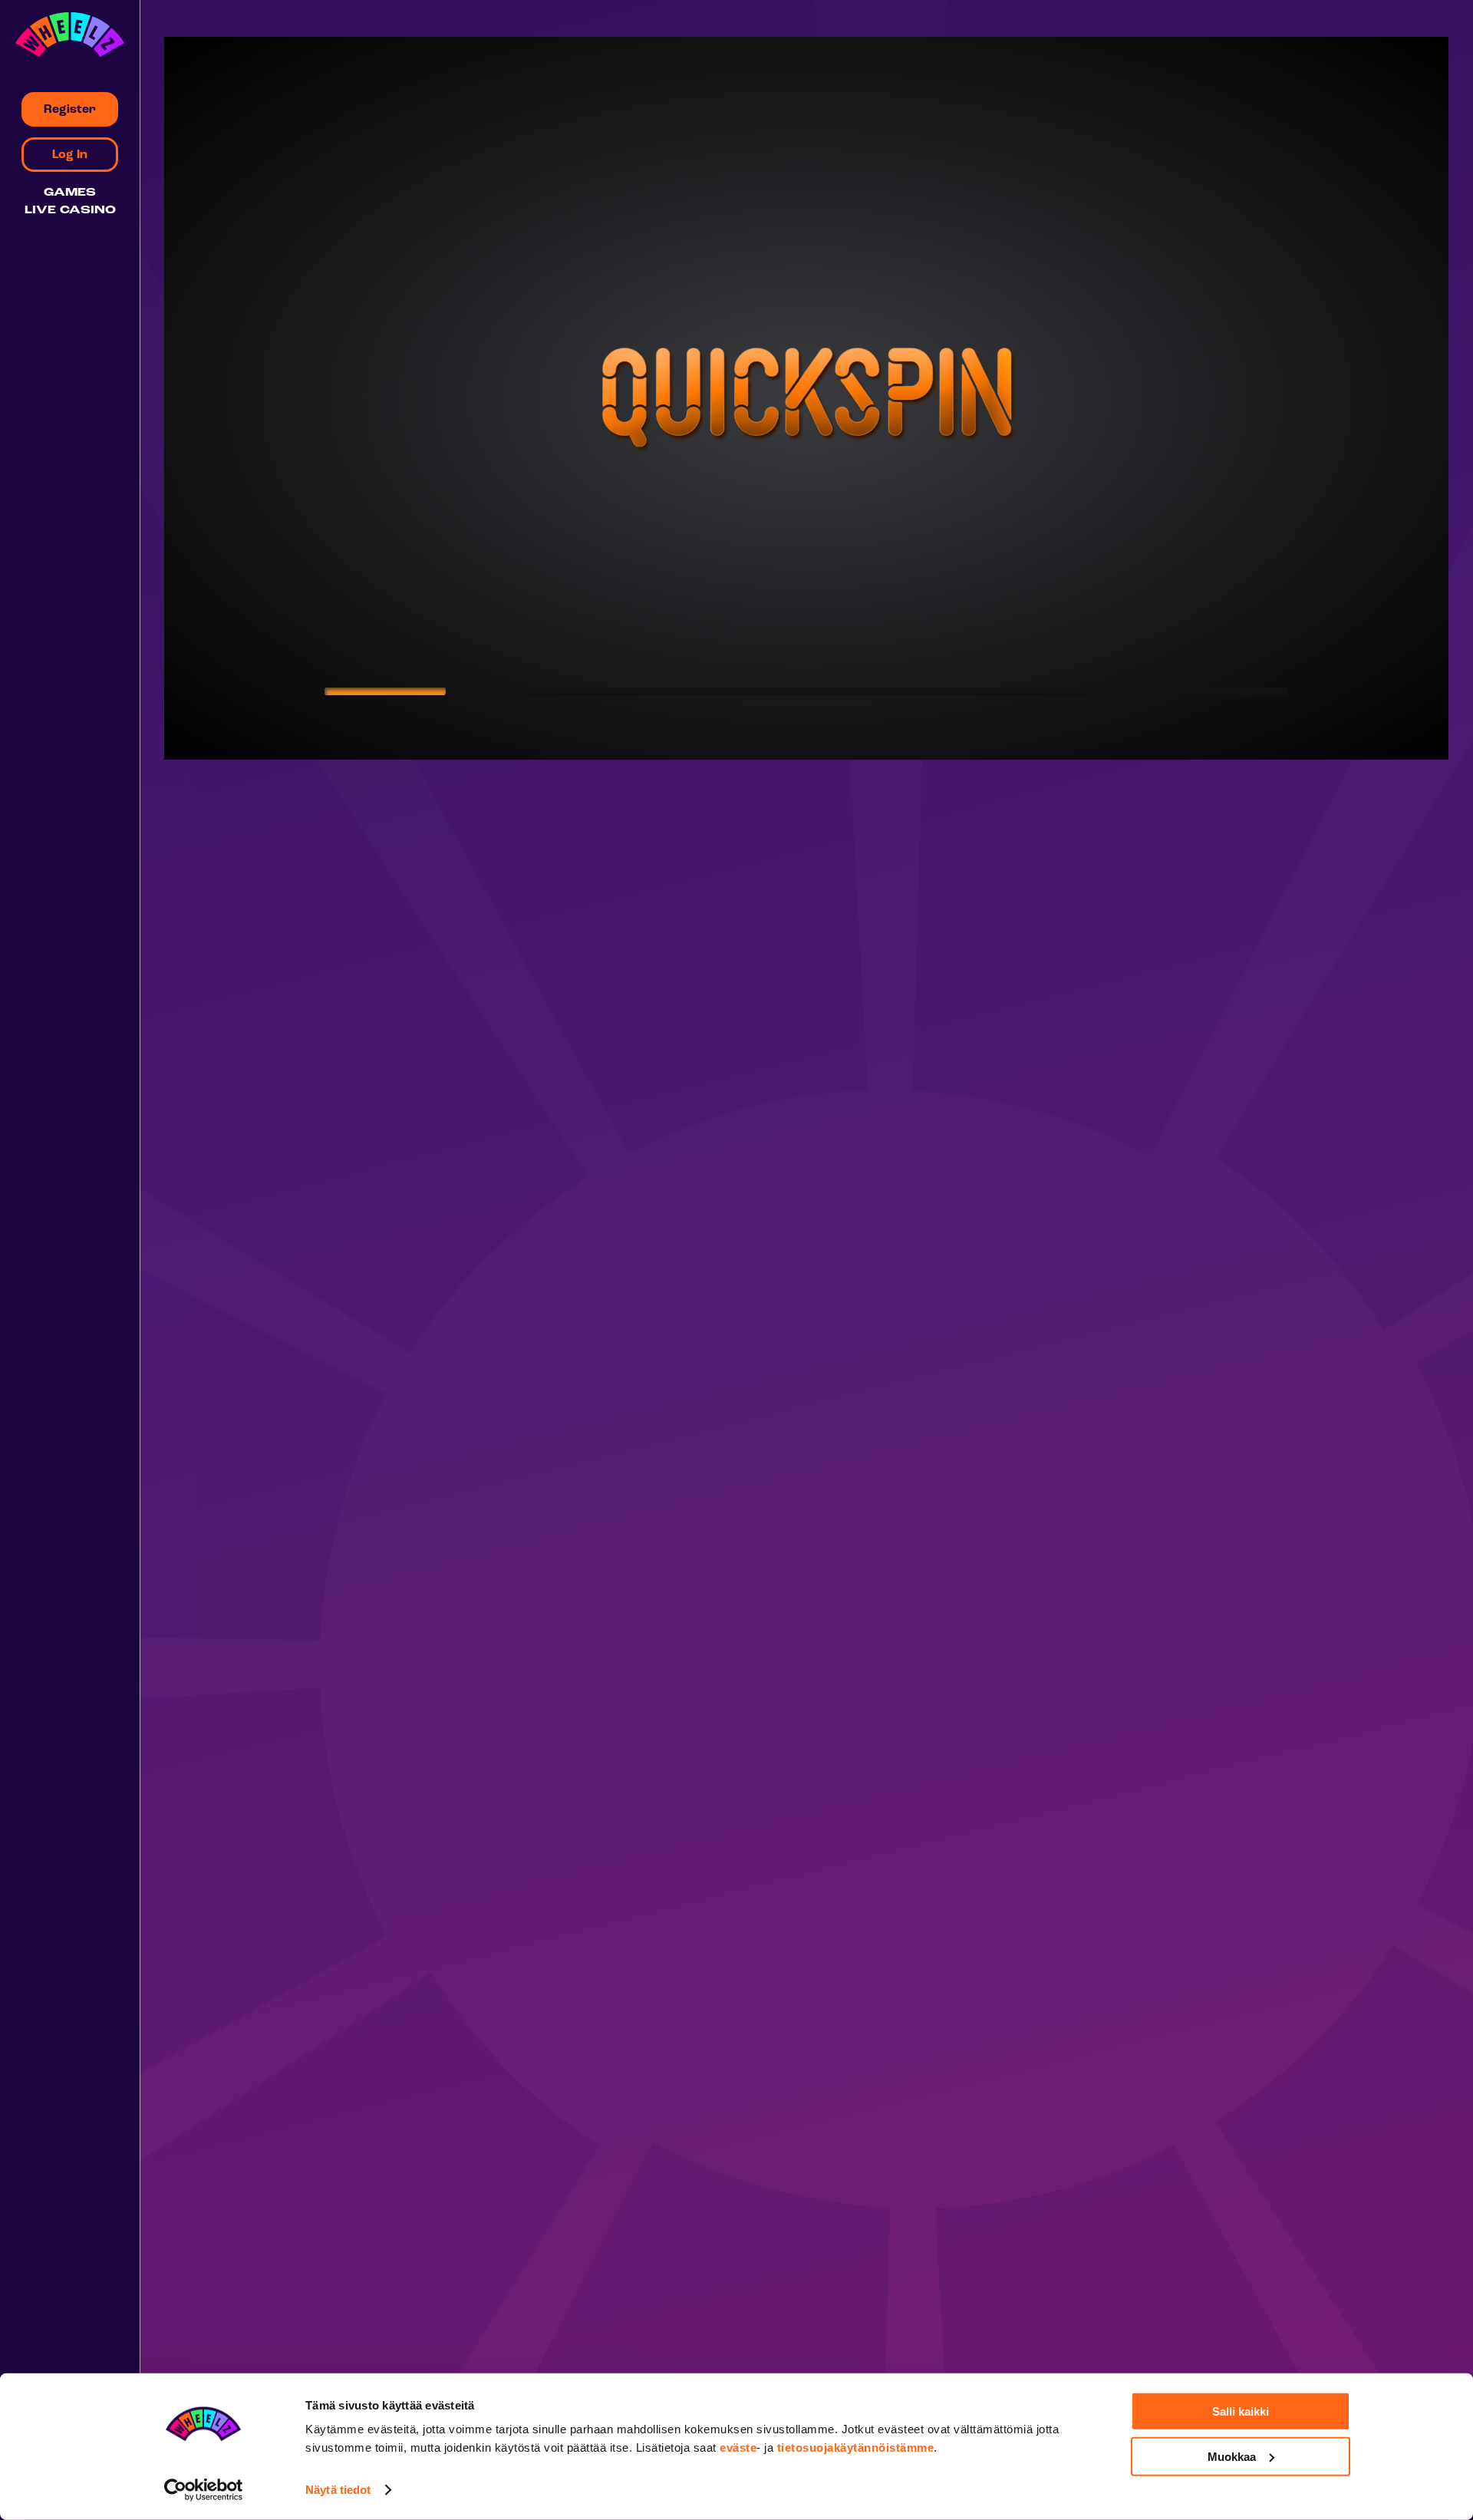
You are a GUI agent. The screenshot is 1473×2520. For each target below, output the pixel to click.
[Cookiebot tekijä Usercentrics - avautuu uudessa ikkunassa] (204, 2490)
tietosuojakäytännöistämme (856, 2447)
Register (70, 110)
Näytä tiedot (338, 2490)
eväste (738, 2447)
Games (70, 193)
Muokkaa (1232, 2456)
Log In (70, 155)
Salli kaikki (1241, 2411)
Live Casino (70, 211)
